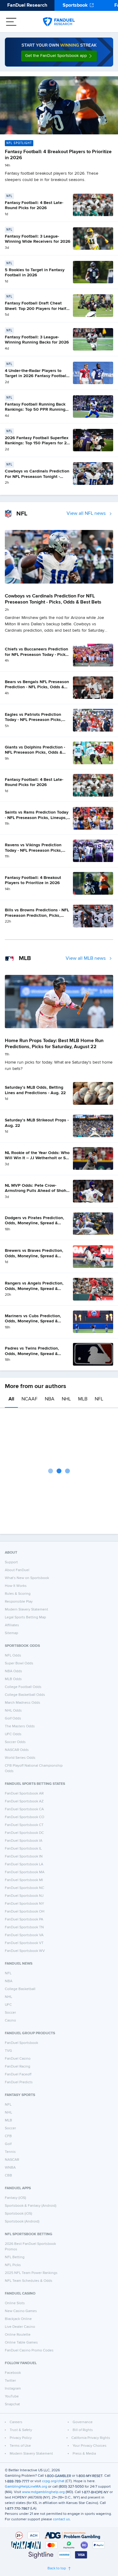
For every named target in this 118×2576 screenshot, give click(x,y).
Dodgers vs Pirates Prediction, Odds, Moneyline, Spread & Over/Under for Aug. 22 (34, 1223)
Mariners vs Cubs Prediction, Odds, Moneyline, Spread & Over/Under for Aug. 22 (33, 1321)
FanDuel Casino (18, 2059)
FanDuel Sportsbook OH (25, 1912)
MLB (83, 1399)
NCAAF (29, 1399)
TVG (8, 2051)
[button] (59, 56)
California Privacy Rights (91, 2438)
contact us (61, 2519)
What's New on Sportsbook (27, 1578)
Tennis (10, 2152)
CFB (8, 2136)
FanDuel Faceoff (18, 2074)
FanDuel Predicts (19, 2082)
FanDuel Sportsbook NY (25, 1904)
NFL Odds (13, 1656)
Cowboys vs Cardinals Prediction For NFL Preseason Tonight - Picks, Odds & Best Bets (37, 477)
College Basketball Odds (25, 1695)
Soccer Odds (15, 1742)
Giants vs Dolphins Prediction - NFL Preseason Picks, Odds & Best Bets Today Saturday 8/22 (35, 753)
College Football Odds (23, 1687)
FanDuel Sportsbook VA (24, 1935)
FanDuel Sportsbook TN (24, 1927)
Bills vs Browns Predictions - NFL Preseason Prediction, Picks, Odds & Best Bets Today (37, 915)
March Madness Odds (23, 1703)
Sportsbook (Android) (22, 2222)
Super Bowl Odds (19, 1663)
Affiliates (12, 1625)
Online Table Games (21, 2343)
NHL (66, 1399)
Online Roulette (18, 2335)
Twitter (10, 2381)
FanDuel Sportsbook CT (24, 1825)
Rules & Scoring (18, 1594)
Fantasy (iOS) (15, 2198)
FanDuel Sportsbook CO (25, 1817)
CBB (8, 2176)
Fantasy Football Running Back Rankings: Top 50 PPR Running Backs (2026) (35, 410)
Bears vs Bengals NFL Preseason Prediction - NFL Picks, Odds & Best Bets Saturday (37, 687)
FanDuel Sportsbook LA (24, 1864)
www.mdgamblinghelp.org (43, 2492)
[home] (59, 22)
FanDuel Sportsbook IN (24, 1857)
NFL (99, 1399)
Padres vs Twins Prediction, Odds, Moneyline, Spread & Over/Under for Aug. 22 (32, 1354)
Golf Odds (13, 1719)
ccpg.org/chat (53, 2481)
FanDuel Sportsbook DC (24, 1833)
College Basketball (20, 1989)
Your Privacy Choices (90, 2446)
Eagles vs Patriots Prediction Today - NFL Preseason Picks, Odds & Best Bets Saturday (33, 720)
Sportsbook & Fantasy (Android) (31, 2206)
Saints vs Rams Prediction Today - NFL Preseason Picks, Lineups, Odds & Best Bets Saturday (37, 818)
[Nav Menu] (11, 22)
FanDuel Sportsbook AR (24, 1794)
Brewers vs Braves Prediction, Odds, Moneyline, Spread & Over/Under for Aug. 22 (34, 1256)
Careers (16, 2422)
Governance (83, 2422)
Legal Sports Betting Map (25, 1617)
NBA (50, 1399)
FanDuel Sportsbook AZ (24, 1801)
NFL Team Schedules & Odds (29, 2281)
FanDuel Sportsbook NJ (24, 1896)
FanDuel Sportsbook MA (25, 1872)
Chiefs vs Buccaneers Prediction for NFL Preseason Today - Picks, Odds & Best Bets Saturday (37, 655)
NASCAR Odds (17, 1750)
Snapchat (12, 2404)
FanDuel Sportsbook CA (24, 1809)
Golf (8, 2144)
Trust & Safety (21, 2430)
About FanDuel (17, 1570)
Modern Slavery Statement (26, 1610)
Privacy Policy (21, 2438)
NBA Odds (13, 1671)
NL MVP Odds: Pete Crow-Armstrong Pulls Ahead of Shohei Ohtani (37, 1191)
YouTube (12, 2397)
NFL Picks (13, 2265)
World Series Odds (20, 1758)
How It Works (16, 1586)
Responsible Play (19, 1602)
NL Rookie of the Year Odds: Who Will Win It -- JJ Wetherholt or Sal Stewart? (37, 1158)
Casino (10, 2021)
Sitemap (11, 1633)
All (11, 1399)
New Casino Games (21, 2311)
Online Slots (15, 2303)
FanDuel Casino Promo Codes (29, 2351)
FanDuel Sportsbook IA (24, 1841)
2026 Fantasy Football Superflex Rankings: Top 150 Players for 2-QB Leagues (37, 443)
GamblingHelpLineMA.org (26, 2487)
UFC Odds (13, 1734)
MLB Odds (13, 1679)
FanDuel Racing (18, 2067)
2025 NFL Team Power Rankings (31, 2273)
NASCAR (12, 2160)
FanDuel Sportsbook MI (24, 1880)
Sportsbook (75, 5)
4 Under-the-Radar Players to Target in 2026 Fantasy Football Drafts (36, 376)
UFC (8, 2005)
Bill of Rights (83, 2430)
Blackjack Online (18, 2319)
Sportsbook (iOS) (18, 2214)
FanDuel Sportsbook (21, 2043)
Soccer (10, 2013)
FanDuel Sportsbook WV (25, 1951)
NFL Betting (15, 2257)
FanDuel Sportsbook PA (24, 1920)
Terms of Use (20, 2446)
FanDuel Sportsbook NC (25, 1888)
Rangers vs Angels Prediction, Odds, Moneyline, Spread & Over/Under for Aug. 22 (34, 1289)
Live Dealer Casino (20, 2327)
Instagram (13, 2389)
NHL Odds (13, 1711)
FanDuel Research (27, 5)
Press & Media (84, 2454)
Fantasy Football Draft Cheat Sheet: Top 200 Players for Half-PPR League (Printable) (36, 309)
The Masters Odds (20, 1726)
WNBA (10, 2168)
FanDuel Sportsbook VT (24, 1943)
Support (11, 1562)
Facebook (13, 2373)
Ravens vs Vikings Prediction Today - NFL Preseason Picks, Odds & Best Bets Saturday (33, 850)
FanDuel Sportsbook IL (23, 1849)
